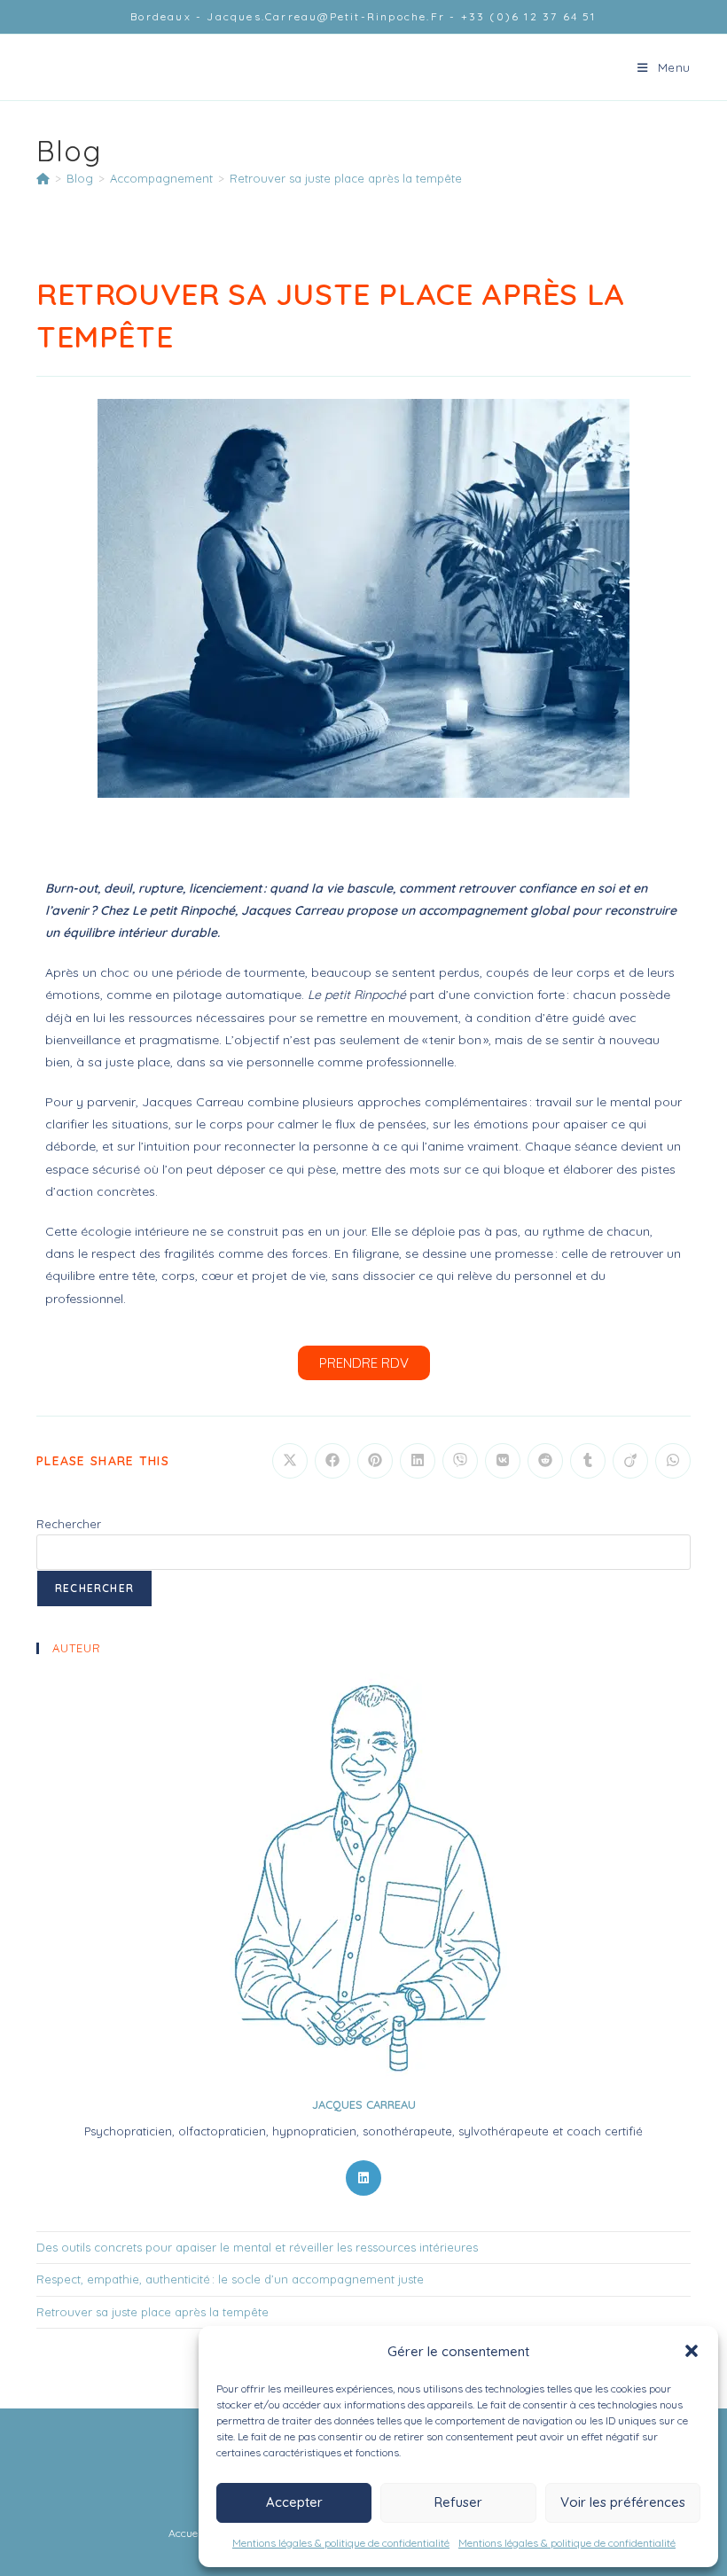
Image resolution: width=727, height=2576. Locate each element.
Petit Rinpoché (106, 66)
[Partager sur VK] (503, 1461)
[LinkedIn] (363, 2178)
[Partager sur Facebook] (332, 1461)
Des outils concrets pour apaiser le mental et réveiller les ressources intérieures (257, 2247)
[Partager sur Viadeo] (630, 1461)
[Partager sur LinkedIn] (418, 1461)
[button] (692, 2351)
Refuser (458, 2502)
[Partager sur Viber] (460, 1461)
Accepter (294, 2502)
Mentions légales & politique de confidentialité (341, 2543)
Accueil (186, 2533)
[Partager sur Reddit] (545, 1461)
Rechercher (69, 1524)
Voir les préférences (623, 2502)
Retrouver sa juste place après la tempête (346, 178)
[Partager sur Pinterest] (375, 1461)
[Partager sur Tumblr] (588, 1461)
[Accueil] (43, 178)
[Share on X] (290, 1461)
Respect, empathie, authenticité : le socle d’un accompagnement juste (230, 2279)
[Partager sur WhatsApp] (673, 1461)
